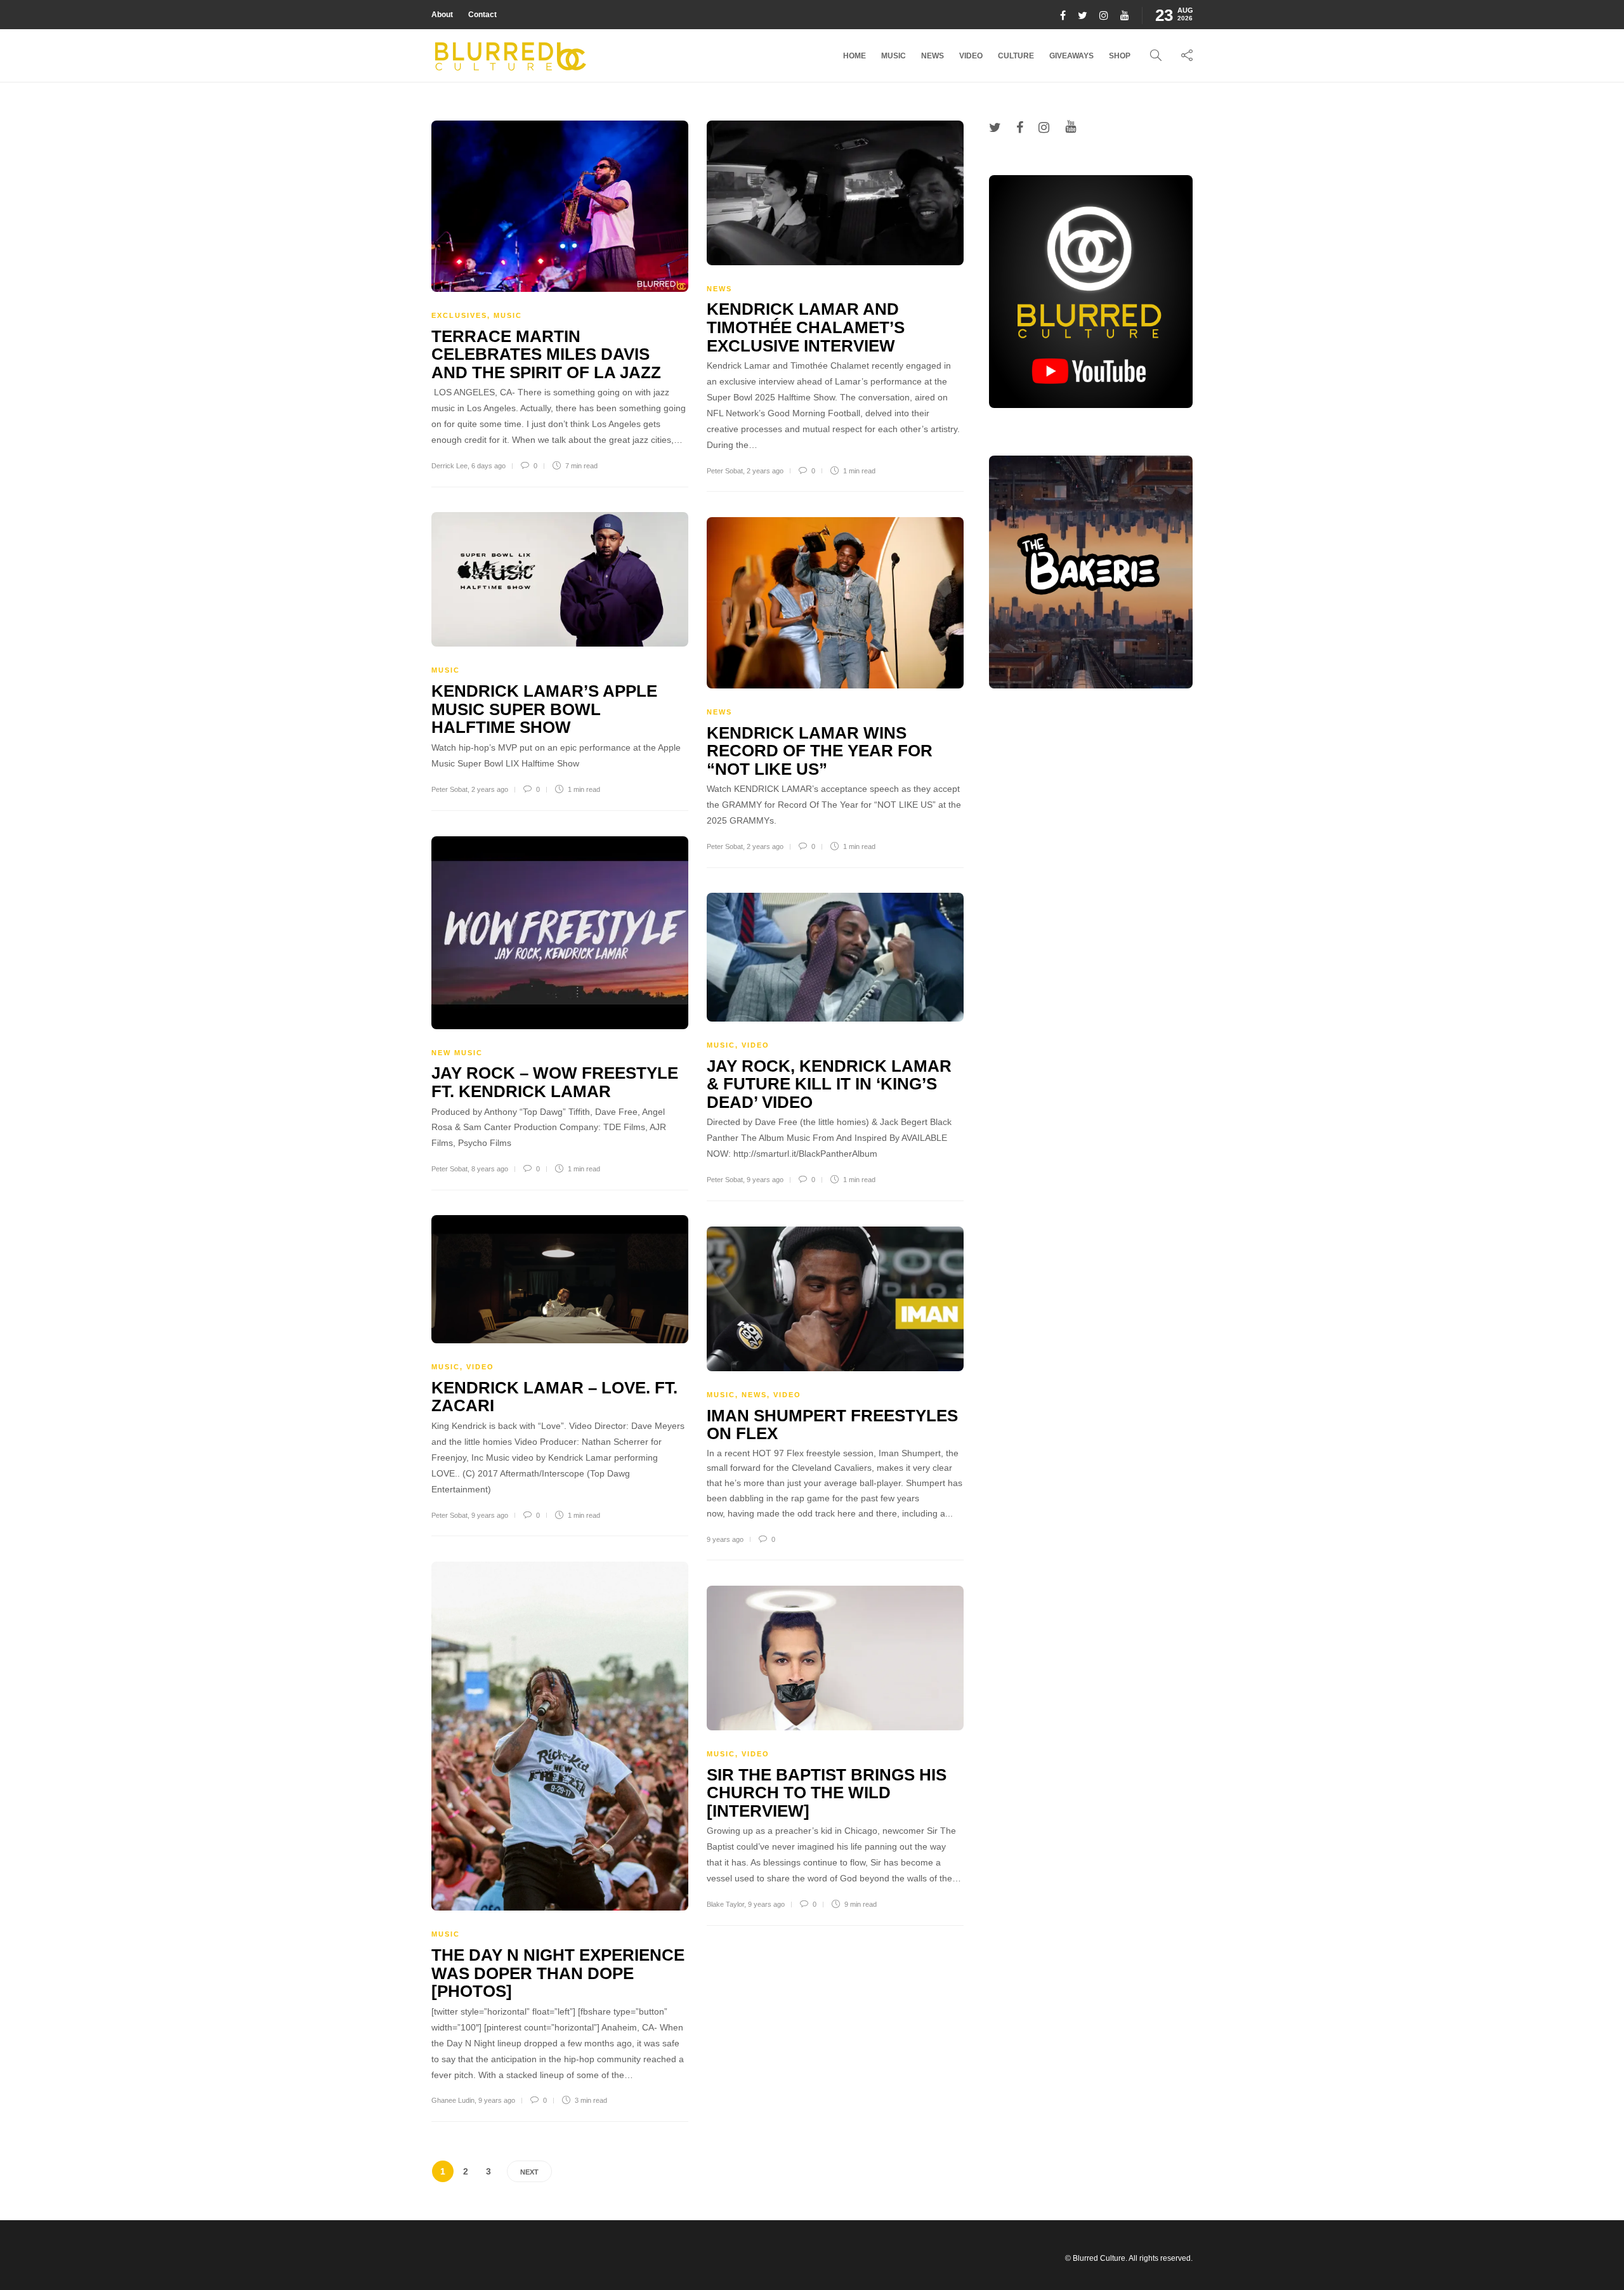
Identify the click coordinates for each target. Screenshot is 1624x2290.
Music (894, 56)
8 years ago (490, 1169)
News (933, 56)
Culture (1016, 56)
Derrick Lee (449, 466)
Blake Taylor (725, 1904)
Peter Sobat (725, 471)
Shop (1120, 56)
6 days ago (488, 466)
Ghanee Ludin (453, 2100)
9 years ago (765, 1180)
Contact (482, 15)
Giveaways (1071, 56)
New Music (457, 1053)
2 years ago (765, 471)
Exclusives (459, 315)
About (442, 15)
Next (529, 2172)
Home (855, 56)
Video (971, 56)
